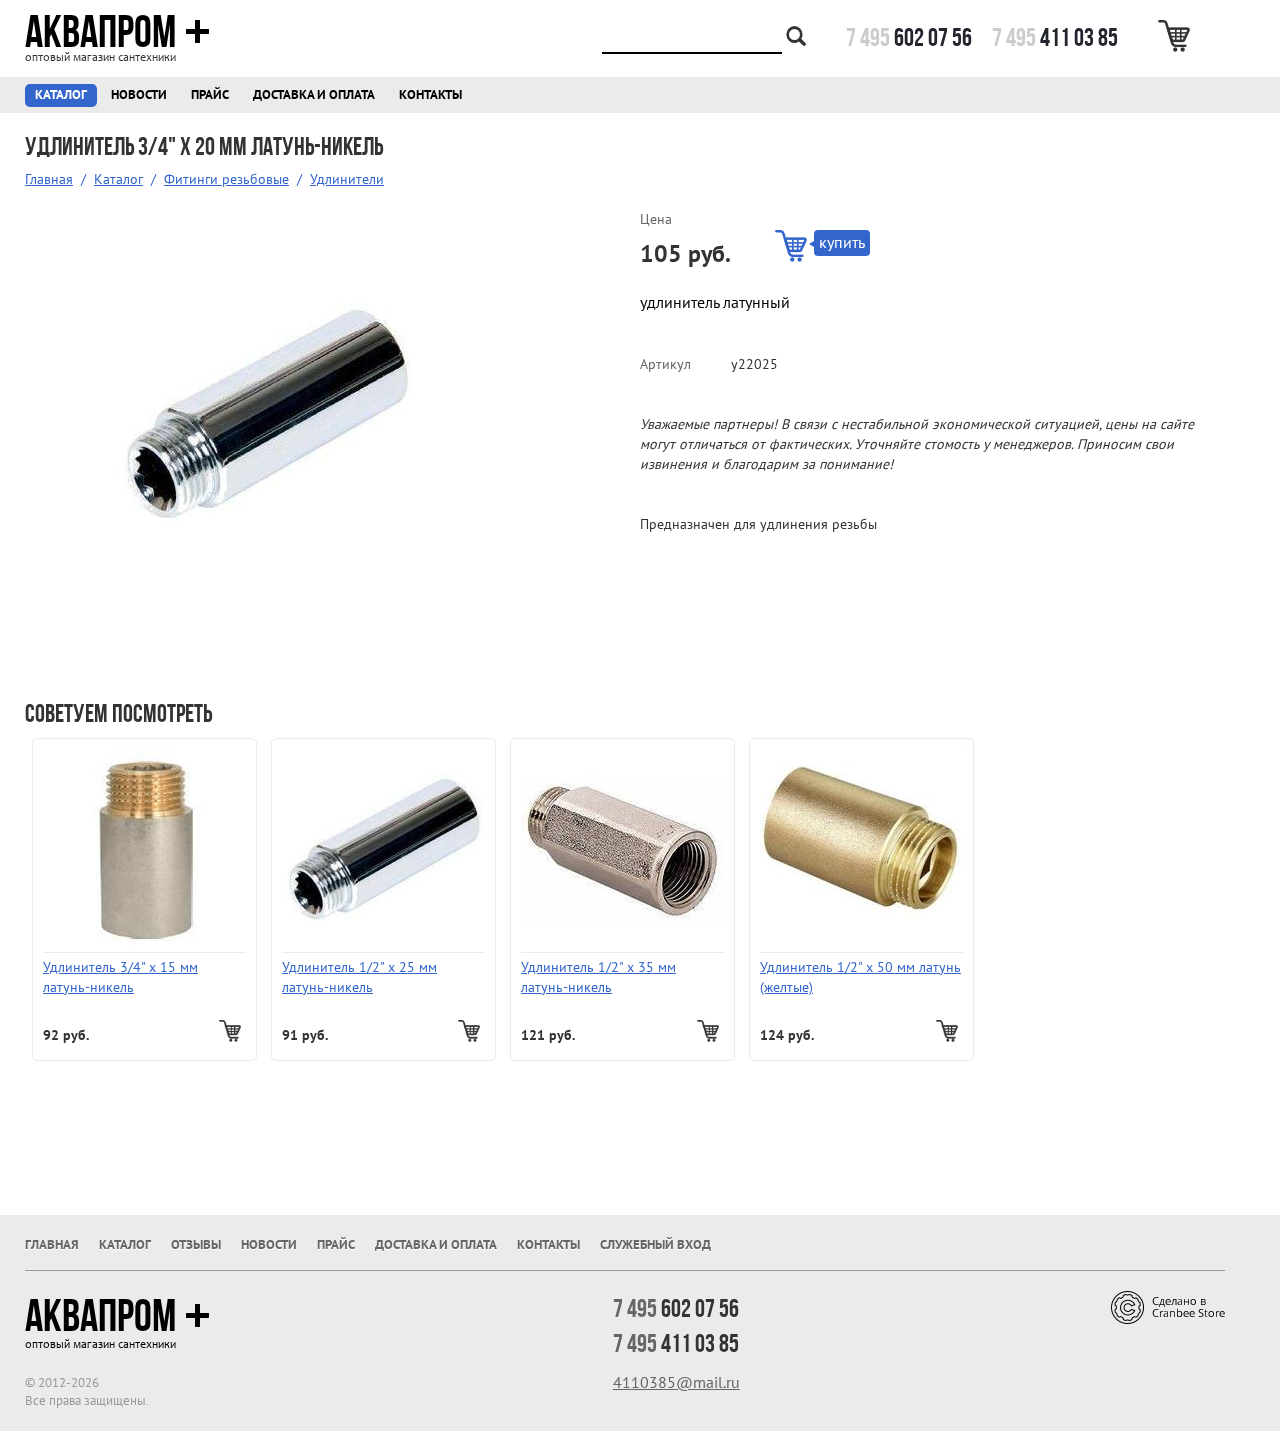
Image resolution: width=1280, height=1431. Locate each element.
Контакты (430, 95)
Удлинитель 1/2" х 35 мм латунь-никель (598, 977)
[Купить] (232, 1031)
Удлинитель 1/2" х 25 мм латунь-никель (359, 977)
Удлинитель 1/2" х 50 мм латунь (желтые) (860, 977)
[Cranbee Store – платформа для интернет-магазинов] (1168, 1306)
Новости (139, 95)
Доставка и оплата (314, 95)
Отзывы (196, 1245)
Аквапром (100, 32)
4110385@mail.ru (676, 1383)
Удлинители (347, 179)
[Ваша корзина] (1177, 36)
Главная (49, 179)
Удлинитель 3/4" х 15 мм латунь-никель (120, 977)
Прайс (210, 95)
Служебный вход (655, 1245)
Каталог (61, 95)
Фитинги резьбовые (226, 179)
